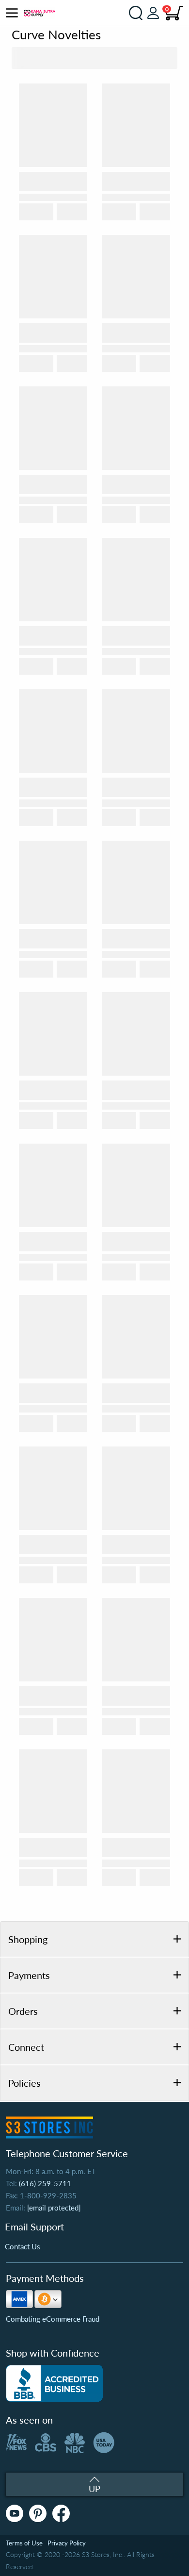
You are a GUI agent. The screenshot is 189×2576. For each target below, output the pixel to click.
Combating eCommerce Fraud (53, 2319)
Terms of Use (24, 2543)
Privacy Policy (67, 2543)
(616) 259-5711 (45, 2183)
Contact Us (23, 2246)
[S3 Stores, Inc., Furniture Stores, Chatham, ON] (54, 2383)
